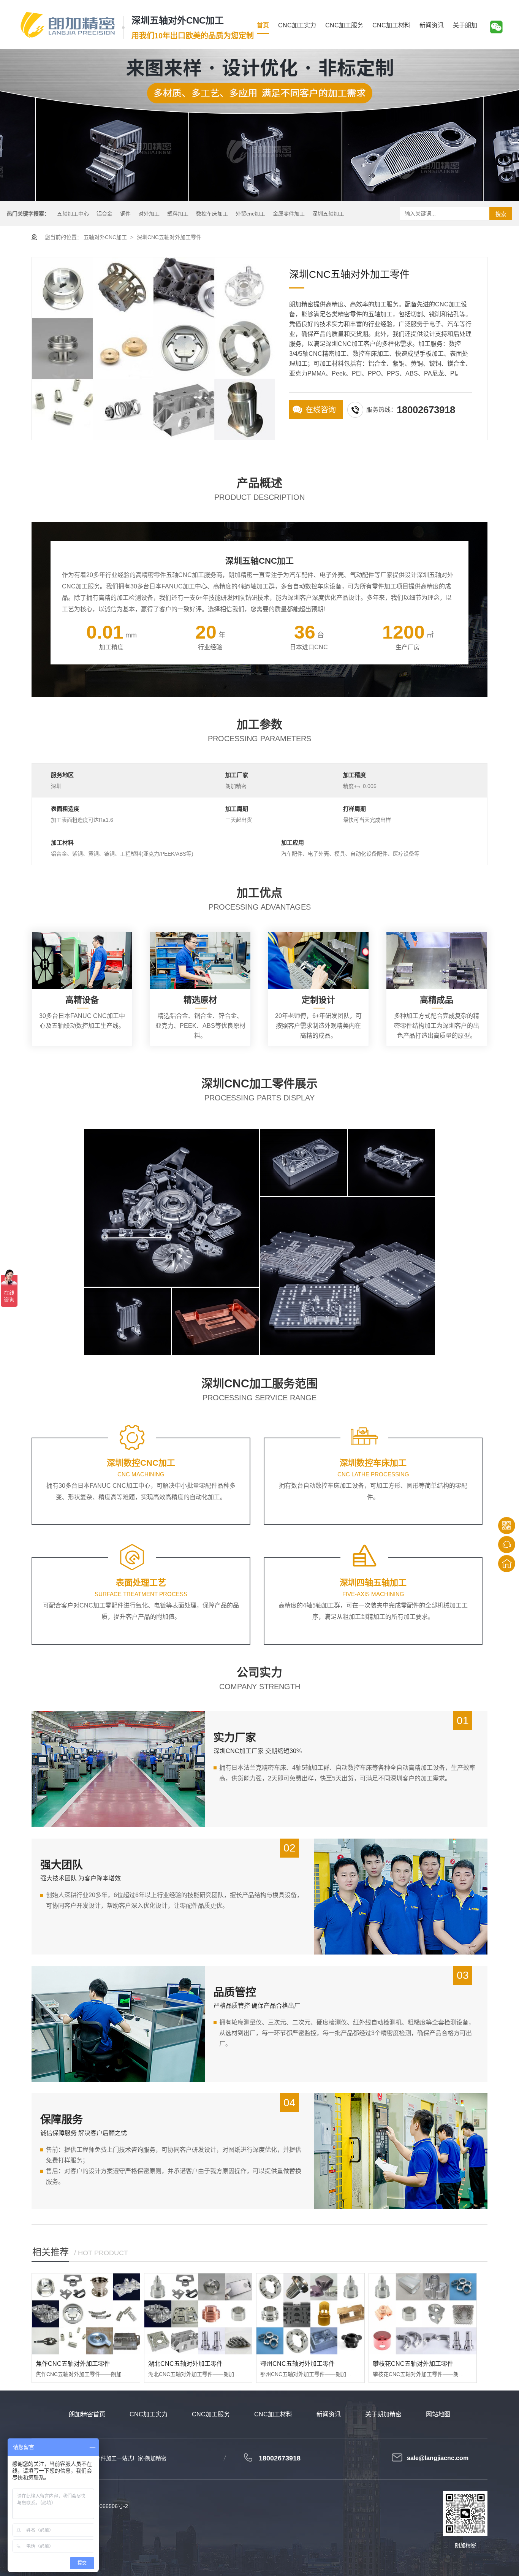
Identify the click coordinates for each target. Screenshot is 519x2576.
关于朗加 (465, 25)
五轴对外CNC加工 (105, 237)
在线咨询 (321, 410)
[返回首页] (507, 1564)
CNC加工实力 (297, 25)
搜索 (501, 214)
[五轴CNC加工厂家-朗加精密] (68, 25)
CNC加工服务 (344, 25)
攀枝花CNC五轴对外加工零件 (413, 2364)
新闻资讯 (432, 25)
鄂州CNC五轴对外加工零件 (297, 2364)
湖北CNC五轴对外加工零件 (185, 2364)
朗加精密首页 (87, 2414)
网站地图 (438, 2414)
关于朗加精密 (383, 2414)
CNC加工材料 (391, 25)
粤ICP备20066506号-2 (101, 2506)
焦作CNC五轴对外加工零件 (73, 2364)
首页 (263, 25)
